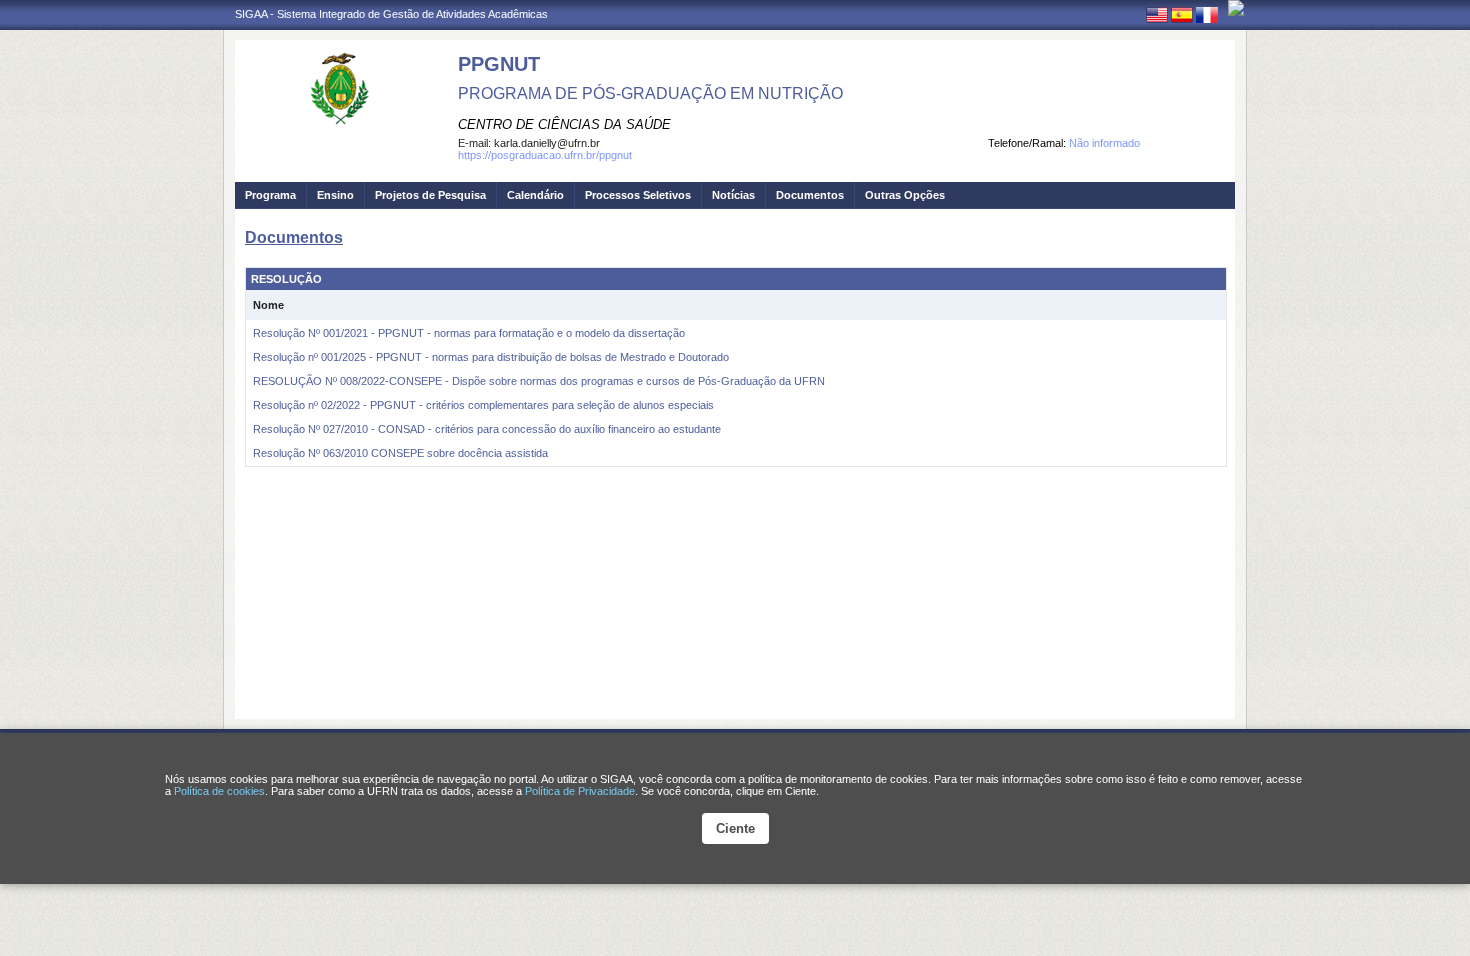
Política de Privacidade (580, 791)
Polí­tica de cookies (219, 791)
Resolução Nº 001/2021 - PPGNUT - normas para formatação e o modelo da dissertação (469, 333)
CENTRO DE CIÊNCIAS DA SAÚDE (564, 124)
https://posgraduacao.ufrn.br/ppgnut (545, 155)
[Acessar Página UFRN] (1236, 8)
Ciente (735, 828)
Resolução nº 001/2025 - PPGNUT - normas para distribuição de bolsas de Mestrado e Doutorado (491, 357)
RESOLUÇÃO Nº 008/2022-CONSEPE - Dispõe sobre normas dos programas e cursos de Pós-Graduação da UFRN (539, 381)
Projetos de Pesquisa (430, 195)
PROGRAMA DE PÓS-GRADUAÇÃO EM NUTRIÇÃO (650, 93)
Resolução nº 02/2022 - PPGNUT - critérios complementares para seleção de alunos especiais (483, 405)
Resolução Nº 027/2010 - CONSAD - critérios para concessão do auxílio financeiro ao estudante (487, 429)
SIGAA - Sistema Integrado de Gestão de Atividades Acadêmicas (391, 14)
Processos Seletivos (638, 195)
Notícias (733, 195)
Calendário (535, 195)
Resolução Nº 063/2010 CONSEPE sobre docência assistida (400, 453)
